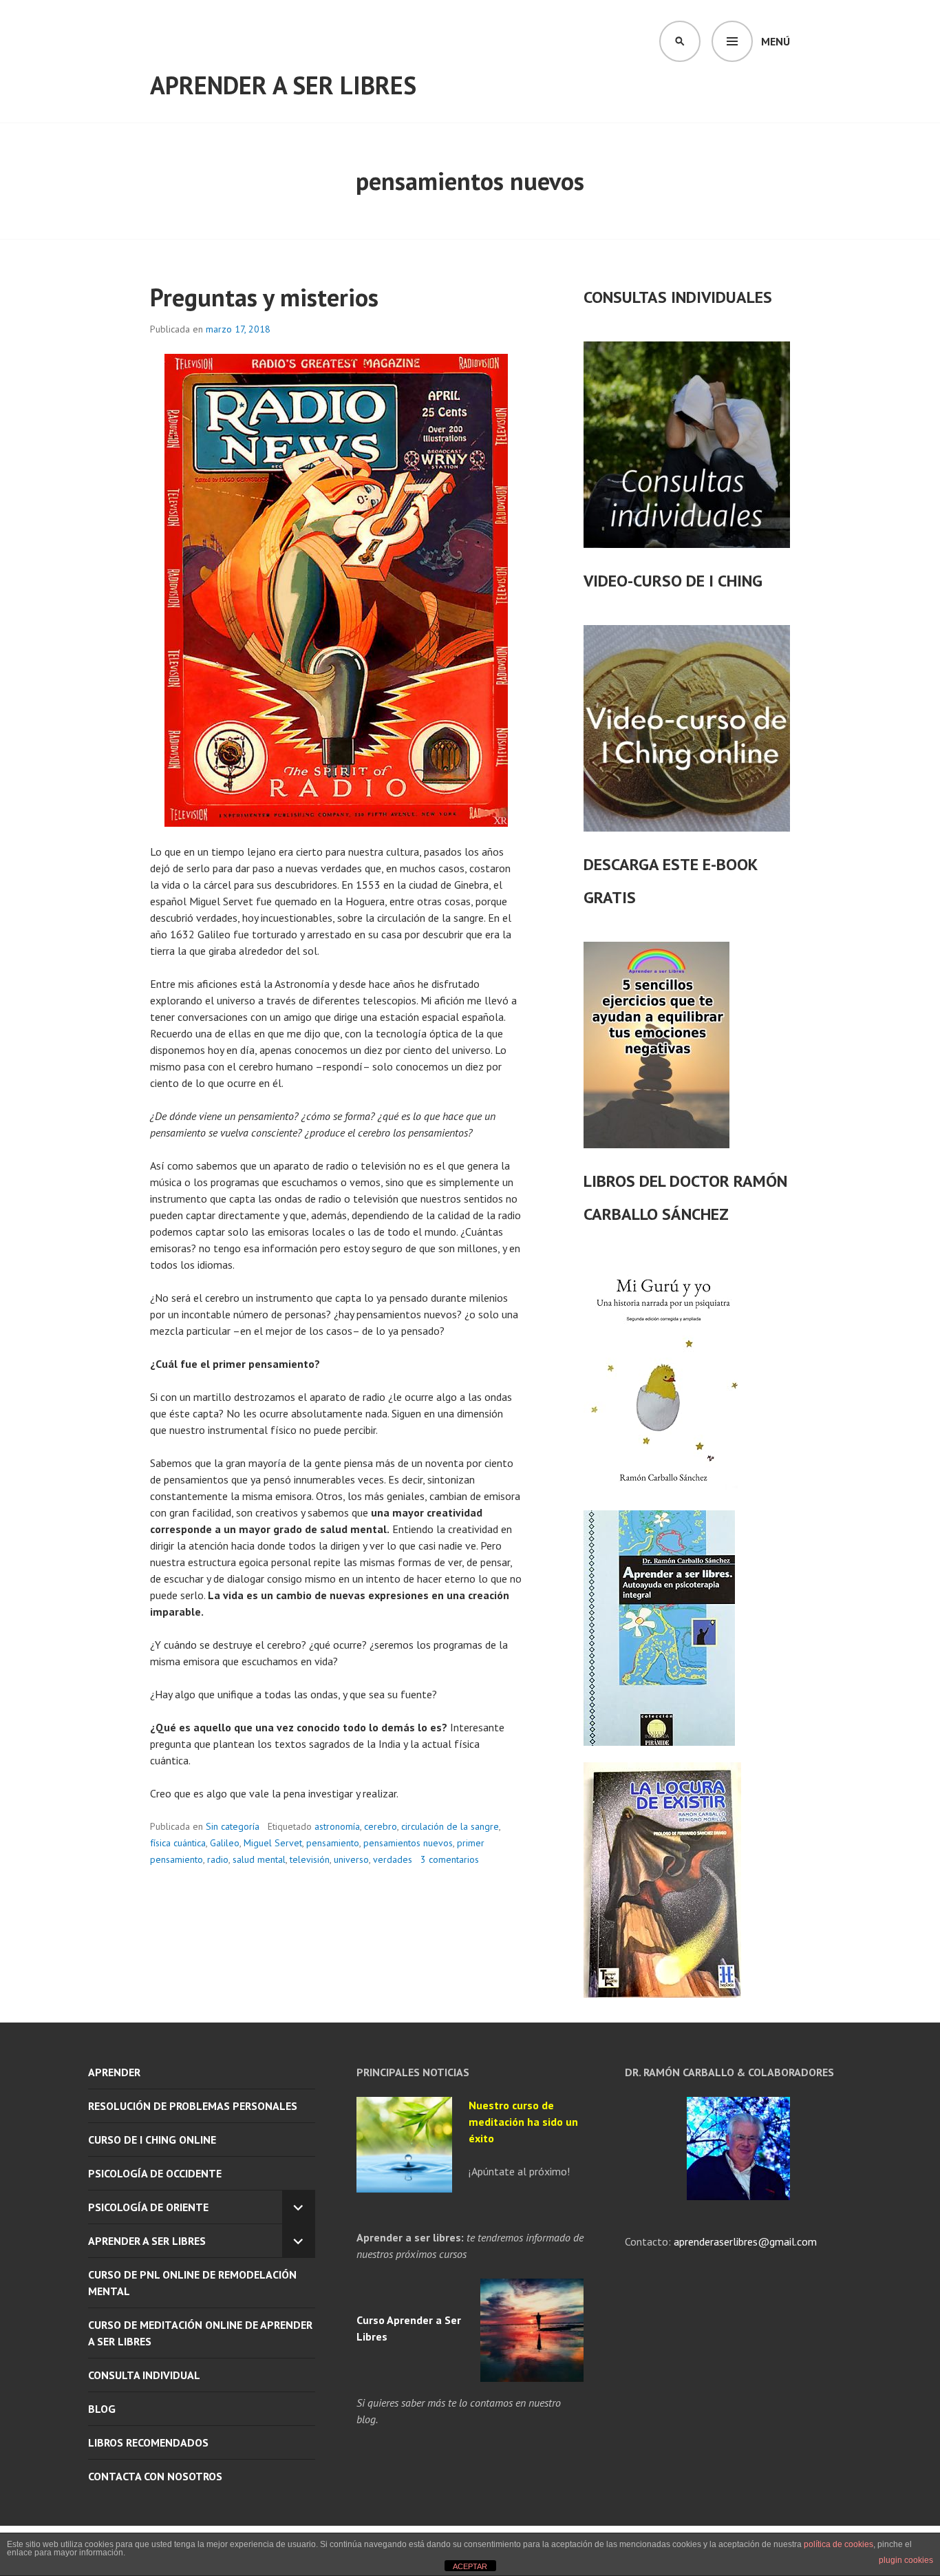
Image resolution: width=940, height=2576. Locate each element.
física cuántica (178, 1843)
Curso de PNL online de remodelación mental (192, 2283)
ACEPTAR (470, 2566)
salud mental (259, 1859)
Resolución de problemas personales (193, 2106)
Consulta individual (144, 2375)
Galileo (225, 1843)
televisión (310, 1859)
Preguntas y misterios (264, 297)
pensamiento (333, 1843)
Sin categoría (233, 1826)
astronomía (337, 1826)
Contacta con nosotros (155, 2476)
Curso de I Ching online (152, 2140)
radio (218, 1859)
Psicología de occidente (155, 2173)
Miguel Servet (273, 1843)
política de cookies (838, 2544)
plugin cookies (906, 2560)
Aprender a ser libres (283, 85)
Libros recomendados (148, 2442)
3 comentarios (450, 1859)
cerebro (381, 1826)
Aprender (114, 2072)
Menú (776, 41)
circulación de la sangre (450, 1826)
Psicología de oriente (148, 2207)
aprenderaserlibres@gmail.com (744, 2241)
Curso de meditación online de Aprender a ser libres (200, 2333)
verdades (393, 1859)
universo (351, 1859)
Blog (102, 2409)
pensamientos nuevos (408, 1843)
